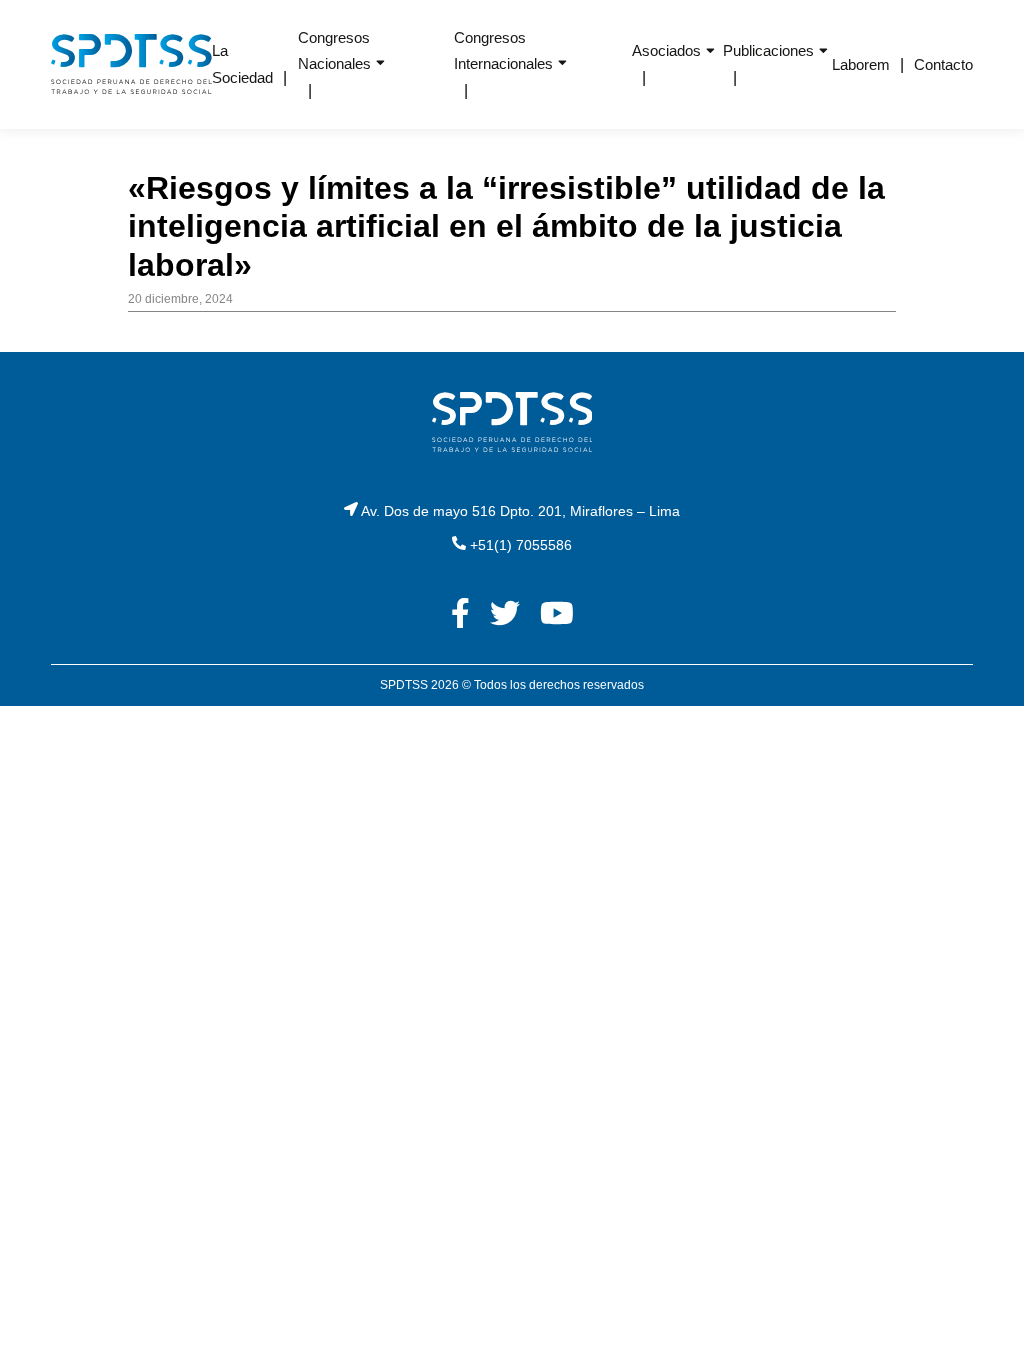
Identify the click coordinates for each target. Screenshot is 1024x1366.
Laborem (861, 64)
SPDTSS (404, 685)
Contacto (943, 64)
